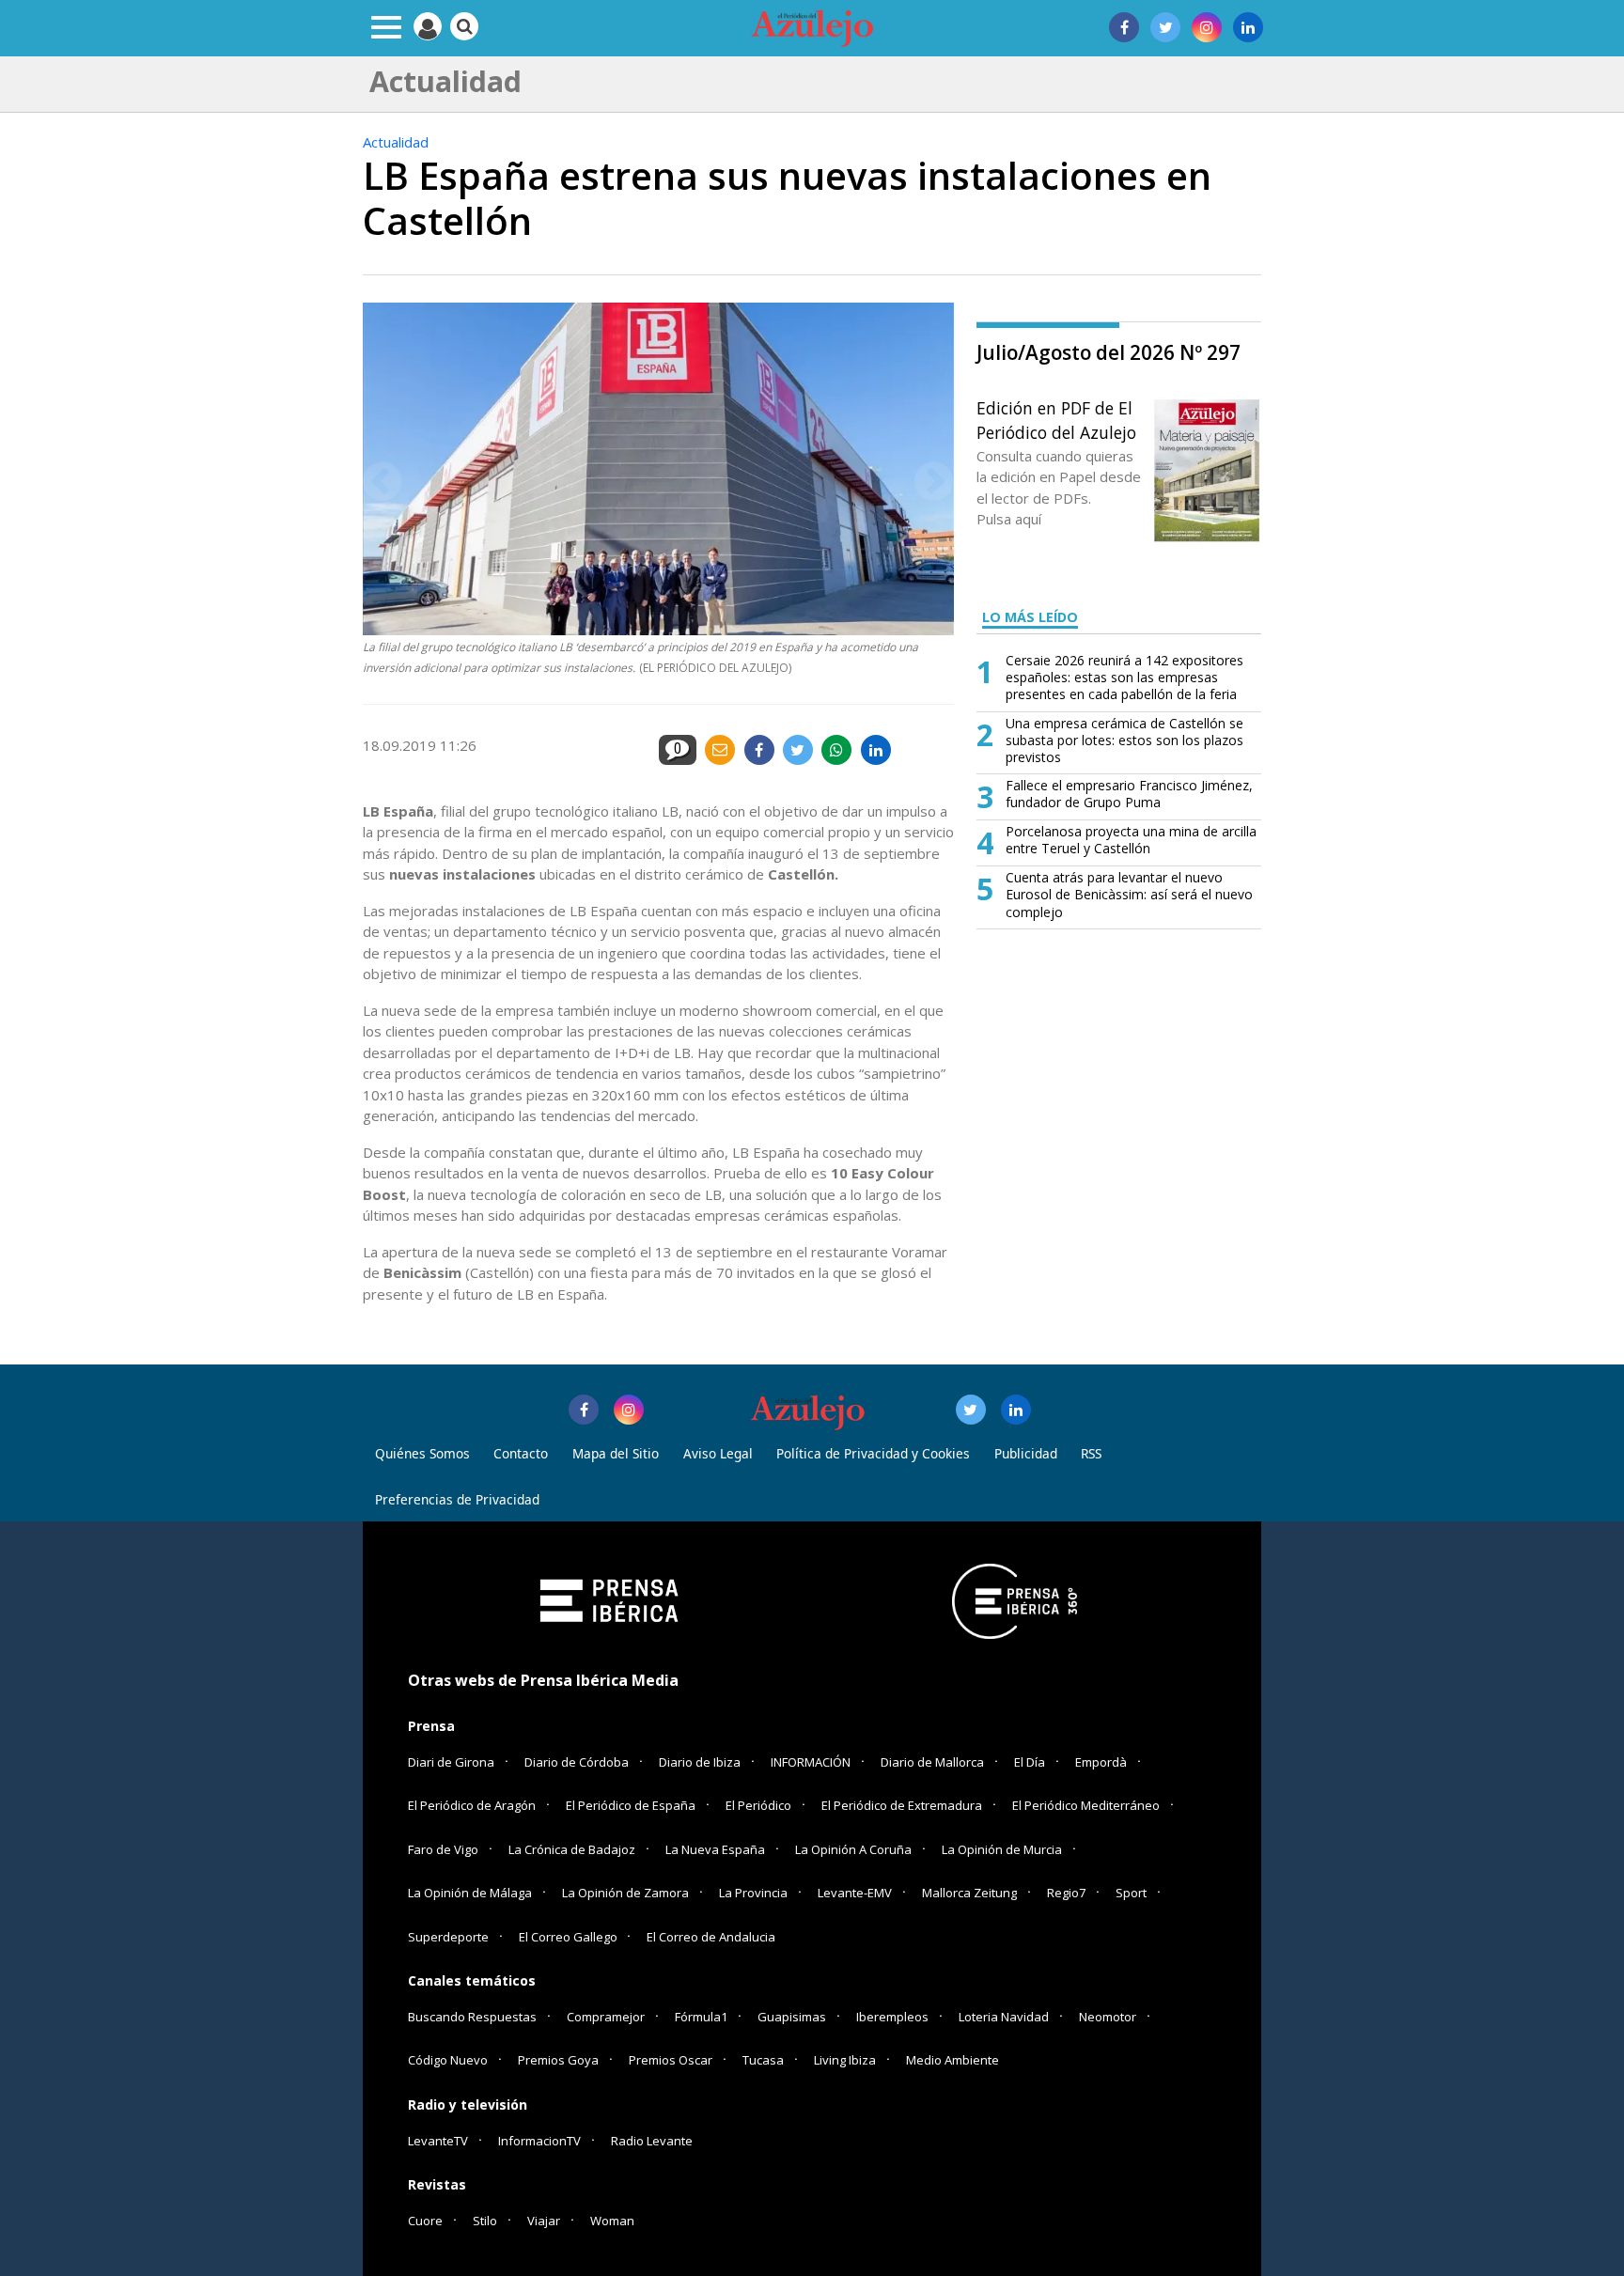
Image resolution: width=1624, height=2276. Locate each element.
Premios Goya (558, 2060)
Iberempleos (892, 2017)
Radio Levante (652, 2141)
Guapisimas (792, 2017)
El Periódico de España (631, 1805)
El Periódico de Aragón (472, 1805)
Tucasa (763, 2060)
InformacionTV (539, 2141)
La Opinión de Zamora (625, 1893)
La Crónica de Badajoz (572, 1849)
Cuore (425, 2221)
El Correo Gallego (570, 1937)
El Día (1030, 1762)
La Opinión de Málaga (470, 1893)
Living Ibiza (845, 2060)
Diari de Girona (451, 1762)
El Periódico (758, 1805)
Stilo (485, 2221)
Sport (1131, 1893)
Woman (612, 2221)
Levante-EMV (855, 1893)
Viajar (544, 2221)
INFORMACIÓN (811, 1762)
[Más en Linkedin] (1016, 1410)
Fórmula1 (701, 2017)
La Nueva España (715, 1849)
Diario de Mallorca (932, 1762)
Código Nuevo (448, 2060)
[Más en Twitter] (971, 1410)
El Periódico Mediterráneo (1086, 1805)
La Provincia (753, 1893)
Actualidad (396, 142)
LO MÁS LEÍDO (1030, 617)
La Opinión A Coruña (853, 1849)
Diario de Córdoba (577, 1762)
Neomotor (1108, 2017)
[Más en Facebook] (584, 1410)
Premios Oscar (671, 2060)
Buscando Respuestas (472, 2017)
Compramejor (606, 2017)
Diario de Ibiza (700, 1762)
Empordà (1101, 1762)
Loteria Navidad (1004, 2017)
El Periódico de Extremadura (902, 1805)
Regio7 (1066, 1893)
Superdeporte (448, 1937)
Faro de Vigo (443, 1849)
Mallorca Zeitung (969, 1893)
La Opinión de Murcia (1002, 1849)
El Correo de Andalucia (711, 1937)
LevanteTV (438, 2141)
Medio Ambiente (953, 2060)
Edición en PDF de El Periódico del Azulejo (1056, 420)
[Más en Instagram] (629, 1410)
